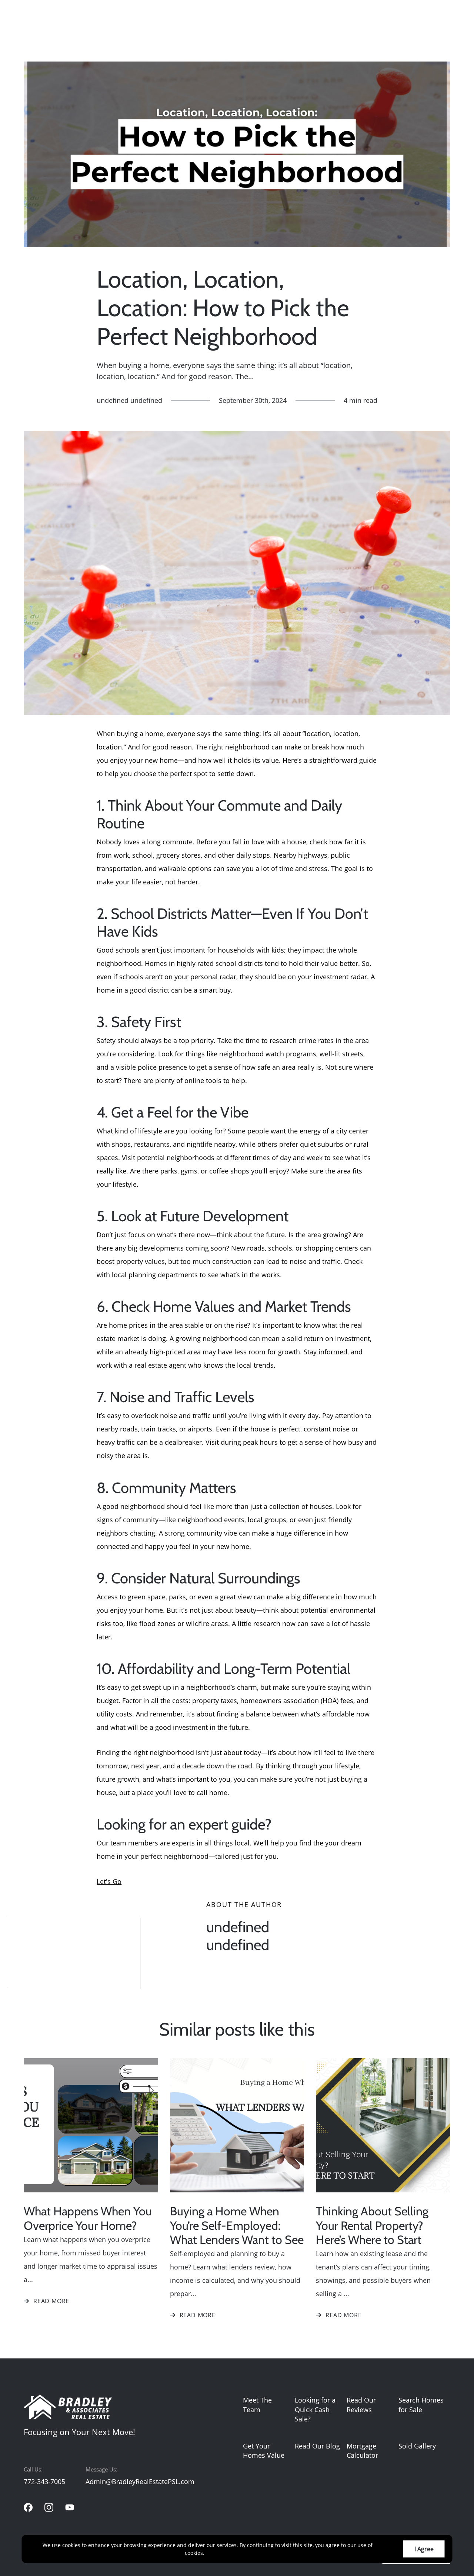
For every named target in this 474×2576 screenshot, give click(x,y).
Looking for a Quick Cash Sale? (315, 2409)
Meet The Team (257, 2405)
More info (218, 2553)
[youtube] (70, 2507)
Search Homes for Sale (421, 2405)
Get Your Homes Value (264, 2451)
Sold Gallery (417, 2446)
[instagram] (49, 2507)
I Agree (424, 2549)
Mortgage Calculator (362, 2451)
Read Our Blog (317, 2446)
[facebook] (28, 2507)
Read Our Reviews (361, 2405)
